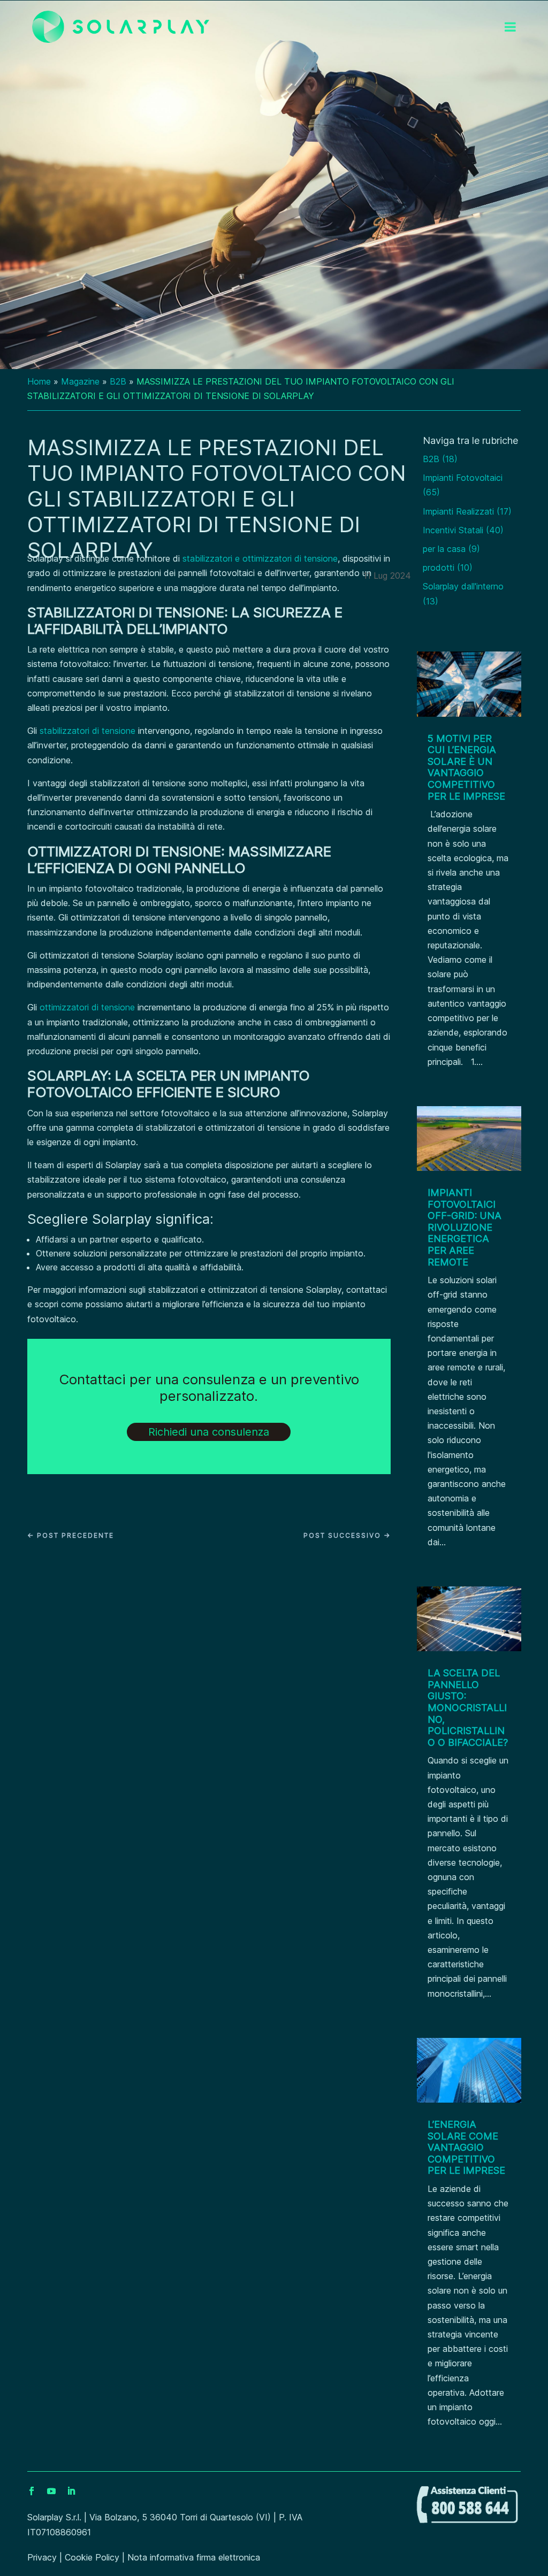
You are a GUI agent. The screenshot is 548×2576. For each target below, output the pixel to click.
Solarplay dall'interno (463, 586)
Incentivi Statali (453, 530)
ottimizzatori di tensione (87, 1007)
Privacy (42, 2557)
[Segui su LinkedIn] (75, 2491)
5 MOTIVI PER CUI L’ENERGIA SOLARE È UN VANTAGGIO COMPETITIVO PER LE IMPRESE (466, 767)
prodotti (439, 568)
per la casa (444, 549)
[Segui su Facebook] (36, 2491)
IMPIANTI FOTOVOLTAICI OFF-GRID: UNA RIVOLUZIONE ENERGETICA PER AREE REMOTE (465, 1227)
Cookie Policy (92, 2557)
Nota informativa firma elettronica (194, 2557)
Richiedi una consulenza (209, 1432)
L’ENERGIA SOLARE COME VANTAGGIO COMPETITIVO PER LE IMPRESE (466, 2147)
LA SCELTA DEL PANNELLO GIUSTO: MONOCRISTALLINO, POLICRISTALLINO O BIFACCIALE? (468, 1708)
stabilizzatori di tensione (87, 731)
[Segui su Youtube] (56, 2491)
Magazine (80, 381)
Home (39, 381)
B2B (118, 381)
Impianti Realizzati (458, 511)
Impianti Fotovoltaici (463, 478)
